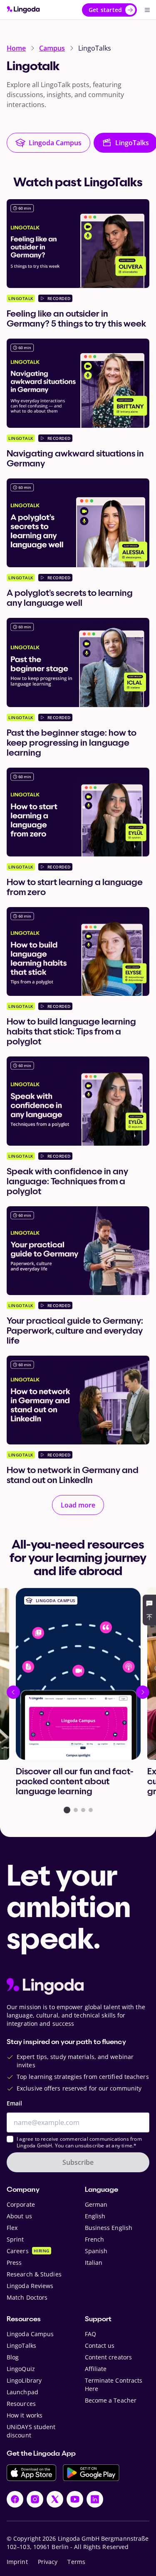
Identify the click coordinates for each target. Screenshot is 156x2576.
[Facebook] (15, 2499)
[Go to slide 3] (83, 1810)
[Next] (143, 1692)
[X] (55, 2499)
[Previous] (13, 1692)
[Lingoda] (23, 10)
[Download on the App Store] (31, 2473)
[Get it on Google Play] (91, 2473)
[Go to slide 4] (91, 1810)
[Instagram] (35, 2499)
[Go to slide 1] (67, 1810)
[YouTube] (75, 2499)
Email (14, 2103)
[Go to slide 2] (76, 1810)
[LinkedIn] (95, 2499)
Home (16, 48)
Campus (52, 48)
